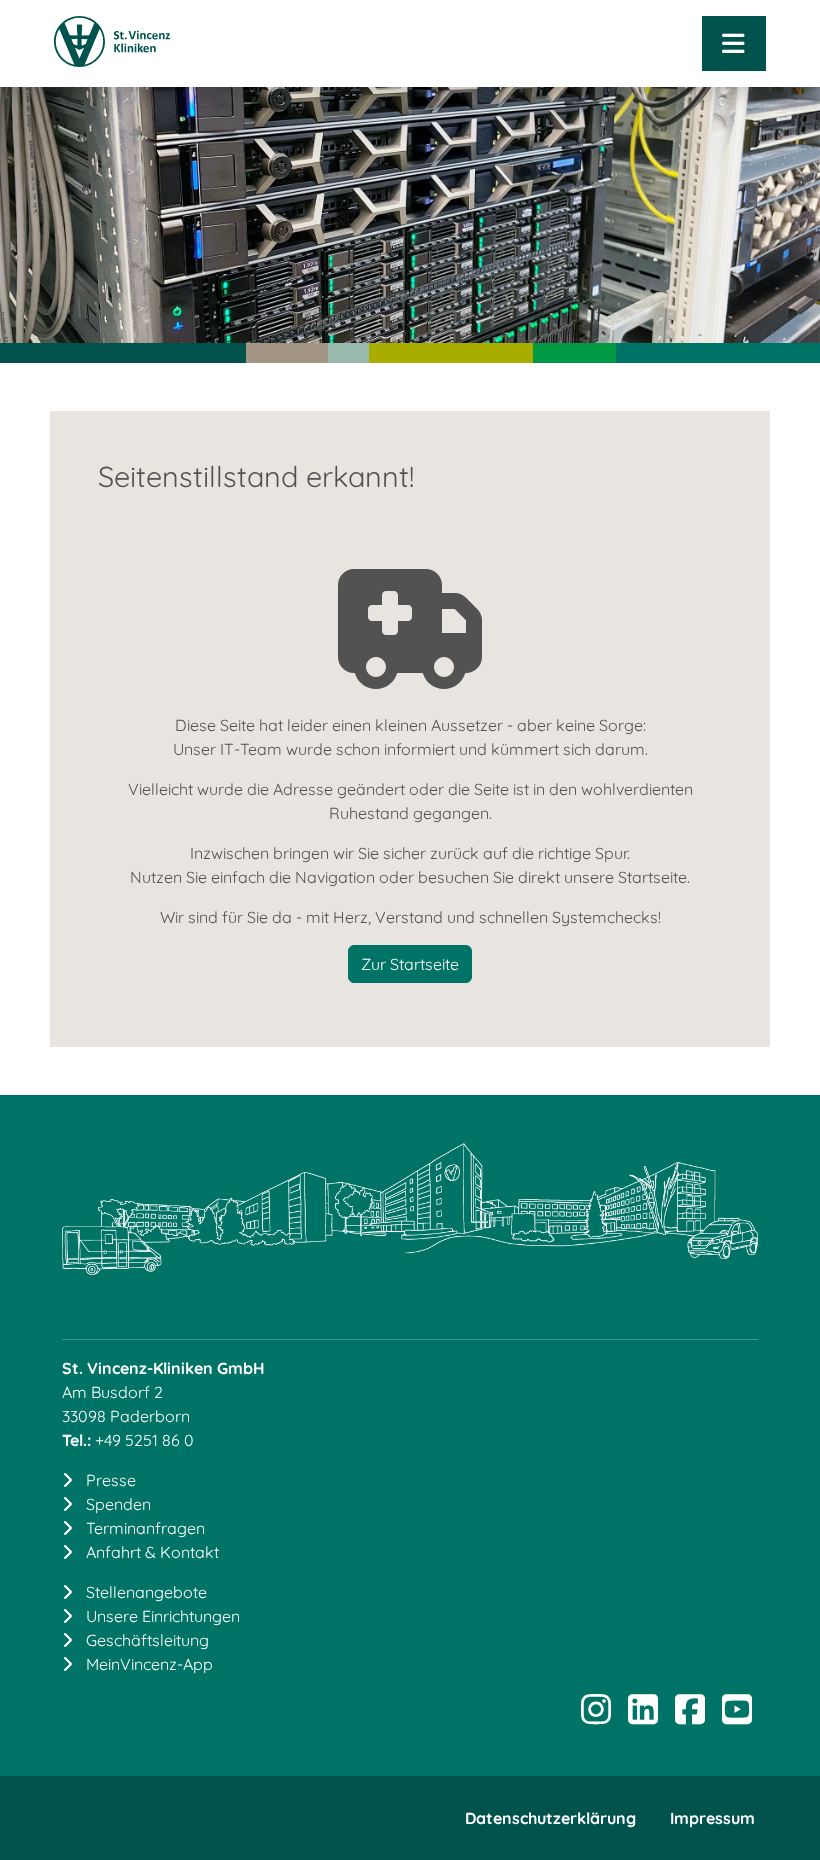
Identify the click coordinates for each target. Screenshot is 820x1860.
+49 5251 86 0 (144, 1440)
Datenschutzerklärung (550, 1818)
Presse (111, 1480)
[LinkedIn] (642, 1716)
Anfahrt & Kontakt (152, 1552)
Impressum (712, 1818)
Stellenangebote (146, 1592)
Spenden (118, 1504)
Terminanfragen (145, 1528)
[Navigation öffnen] (734, 43)
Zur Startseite (410, 964)
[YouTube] (736, 1716)
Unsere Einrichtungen (163, 1616)
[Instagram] (596, 1716)
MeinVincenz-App (149, 1664)
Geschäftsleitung (147, 1640)
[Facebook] (689, 1716)
